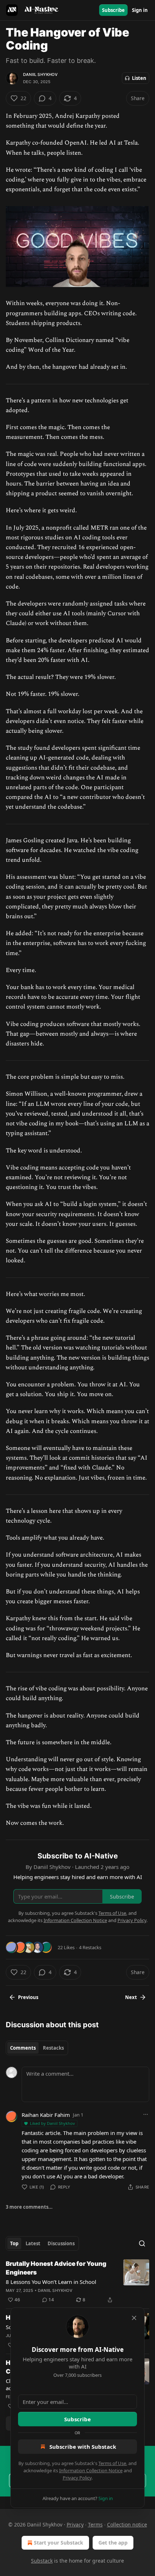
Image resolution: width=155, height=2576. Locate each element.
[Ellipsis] (146, 2114)
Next (131, 1997)
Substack (42, 2561)
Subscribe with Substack (83, 2447)
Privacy (75, 2524)
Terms (95, 2524)
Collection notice (127, 2524)
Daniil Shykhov (40, 74)
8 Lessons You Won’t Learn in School (51, 2282)
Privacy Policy (77, 2478)
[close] (134, 2318)
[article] (77, 2282)
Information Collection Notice (91, 2470)
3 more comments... (29, 2207)
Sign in (140, 10)
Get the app (113, 2543)
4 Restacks (90, 1947)
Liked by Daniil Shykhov (52, 2123)
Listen (139, 78)
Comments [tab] (23, 2048)
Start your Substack (59, 2543)
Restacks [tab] (53, 2048)
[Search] (142, 2243)
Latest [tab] (33, 2243)
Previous (28, 1997)
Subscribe (113, 10)
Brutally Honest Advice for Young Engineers (56, 2268)
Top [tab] (14, 2243)
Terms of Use (112, 2463)
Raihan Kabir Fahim (46, 2115)
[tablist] (37, 2048)
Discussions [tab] (61, 2243)
